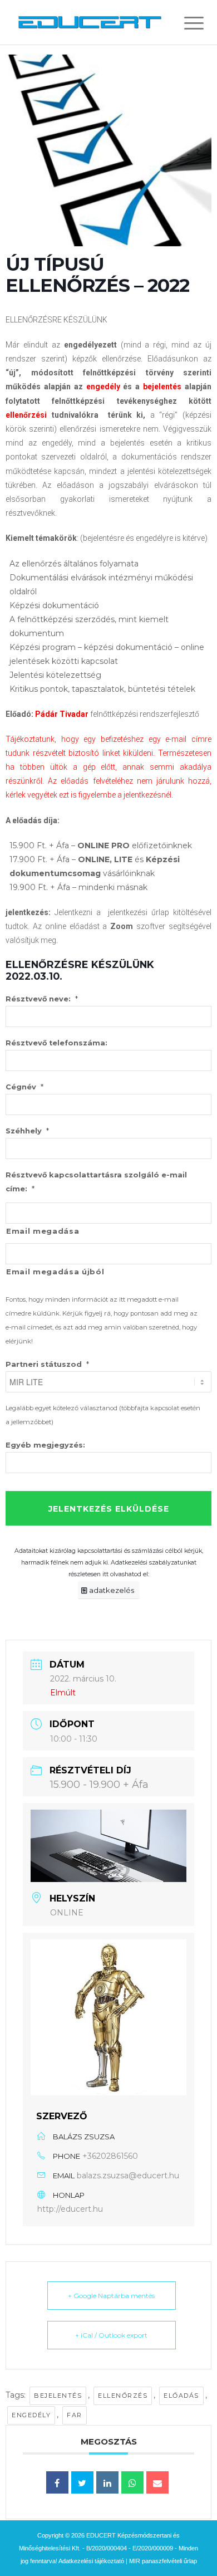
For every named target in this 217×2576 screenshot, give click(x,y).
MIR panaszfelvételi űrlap (163, 2561)
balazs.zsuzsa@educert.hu (128, 2176)
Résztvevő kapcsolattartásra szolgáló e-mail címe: (96, 1182)
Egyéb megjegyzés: (45, 1445)
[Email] (157, 2482)
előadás (181, 2396)
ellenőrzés (123, 2396)
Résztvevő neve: (42, 999)
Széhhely (27, 1131)
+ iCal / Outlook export (111, 2335)
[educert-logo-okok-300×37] (90, 22)
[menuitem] (185, 23)
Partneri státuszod (47, 1364)
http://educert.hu (70, 2209)
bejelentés (58, 2396)
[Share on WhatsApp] (132, 2482)
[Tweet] (82, 2482)
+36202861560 (110, 2156)
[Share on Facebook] (57, 2482)
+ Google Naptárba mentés (111, 2296)
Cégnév (24, 1087)
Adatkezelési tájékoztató (91, 2561)
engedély (31, 2415)
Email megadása (43, 1231)
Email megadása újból (55, 1272)
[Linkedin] (107, 2482)
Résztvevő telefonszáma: (56, 1043)
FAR (75, 2415)
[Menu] (185, 23)
